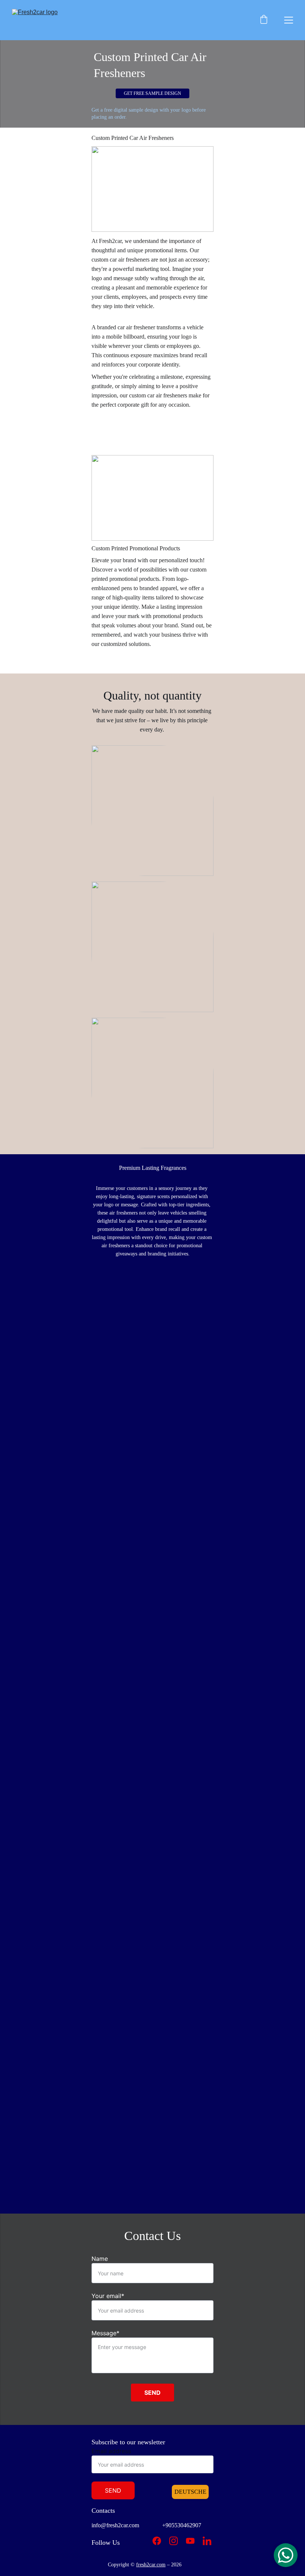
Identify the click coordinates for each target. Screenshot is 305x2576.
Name (100, 2259)
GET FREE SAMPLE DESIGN (152, 93)
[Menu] (289, 20)
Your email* (108, 2296)
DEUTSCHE (190, 2492)
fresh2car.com (151, 2565)
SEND (152, 2393)
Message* (105, 2333)
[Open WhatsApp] (286, 2555)
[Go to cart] (264, 20)
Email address (111, 2451)
